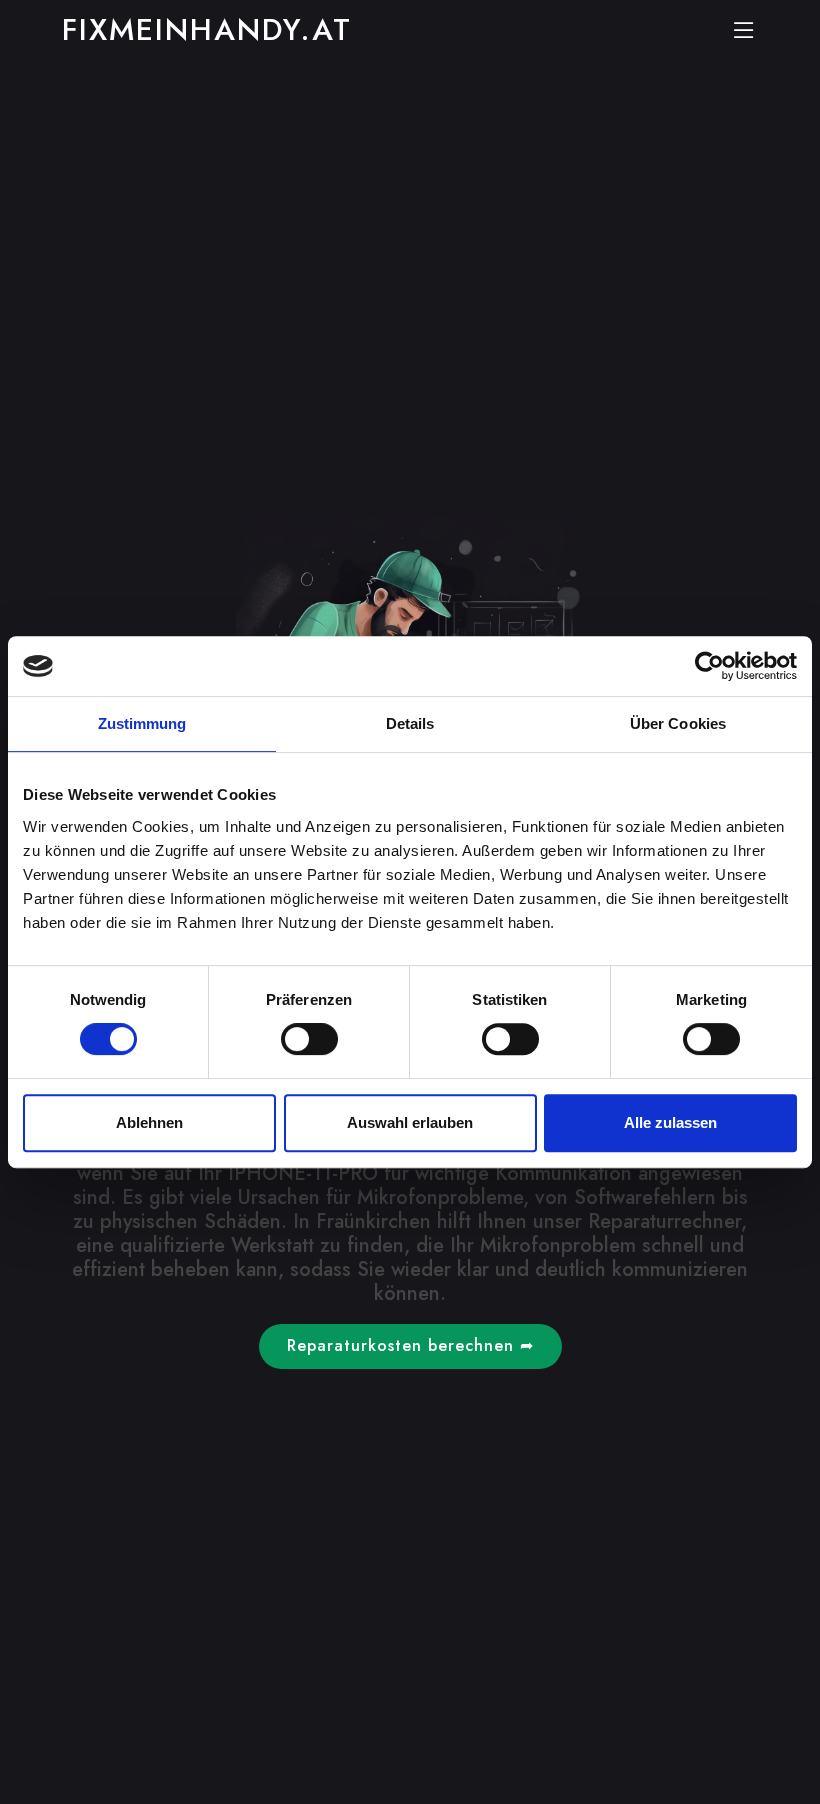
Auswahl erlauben (410, 1122)
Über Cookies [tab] (678, 723)
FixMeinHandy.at (207, 29)
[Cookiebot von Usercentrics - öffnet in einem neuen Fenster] (709, 666)
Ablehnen (149, 1122)
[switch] (309, 1039)
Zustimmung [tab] (142, 723)
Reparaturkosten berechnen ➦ (410, 1345)
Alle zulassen (670, 1122)
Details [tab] (410, 723)
